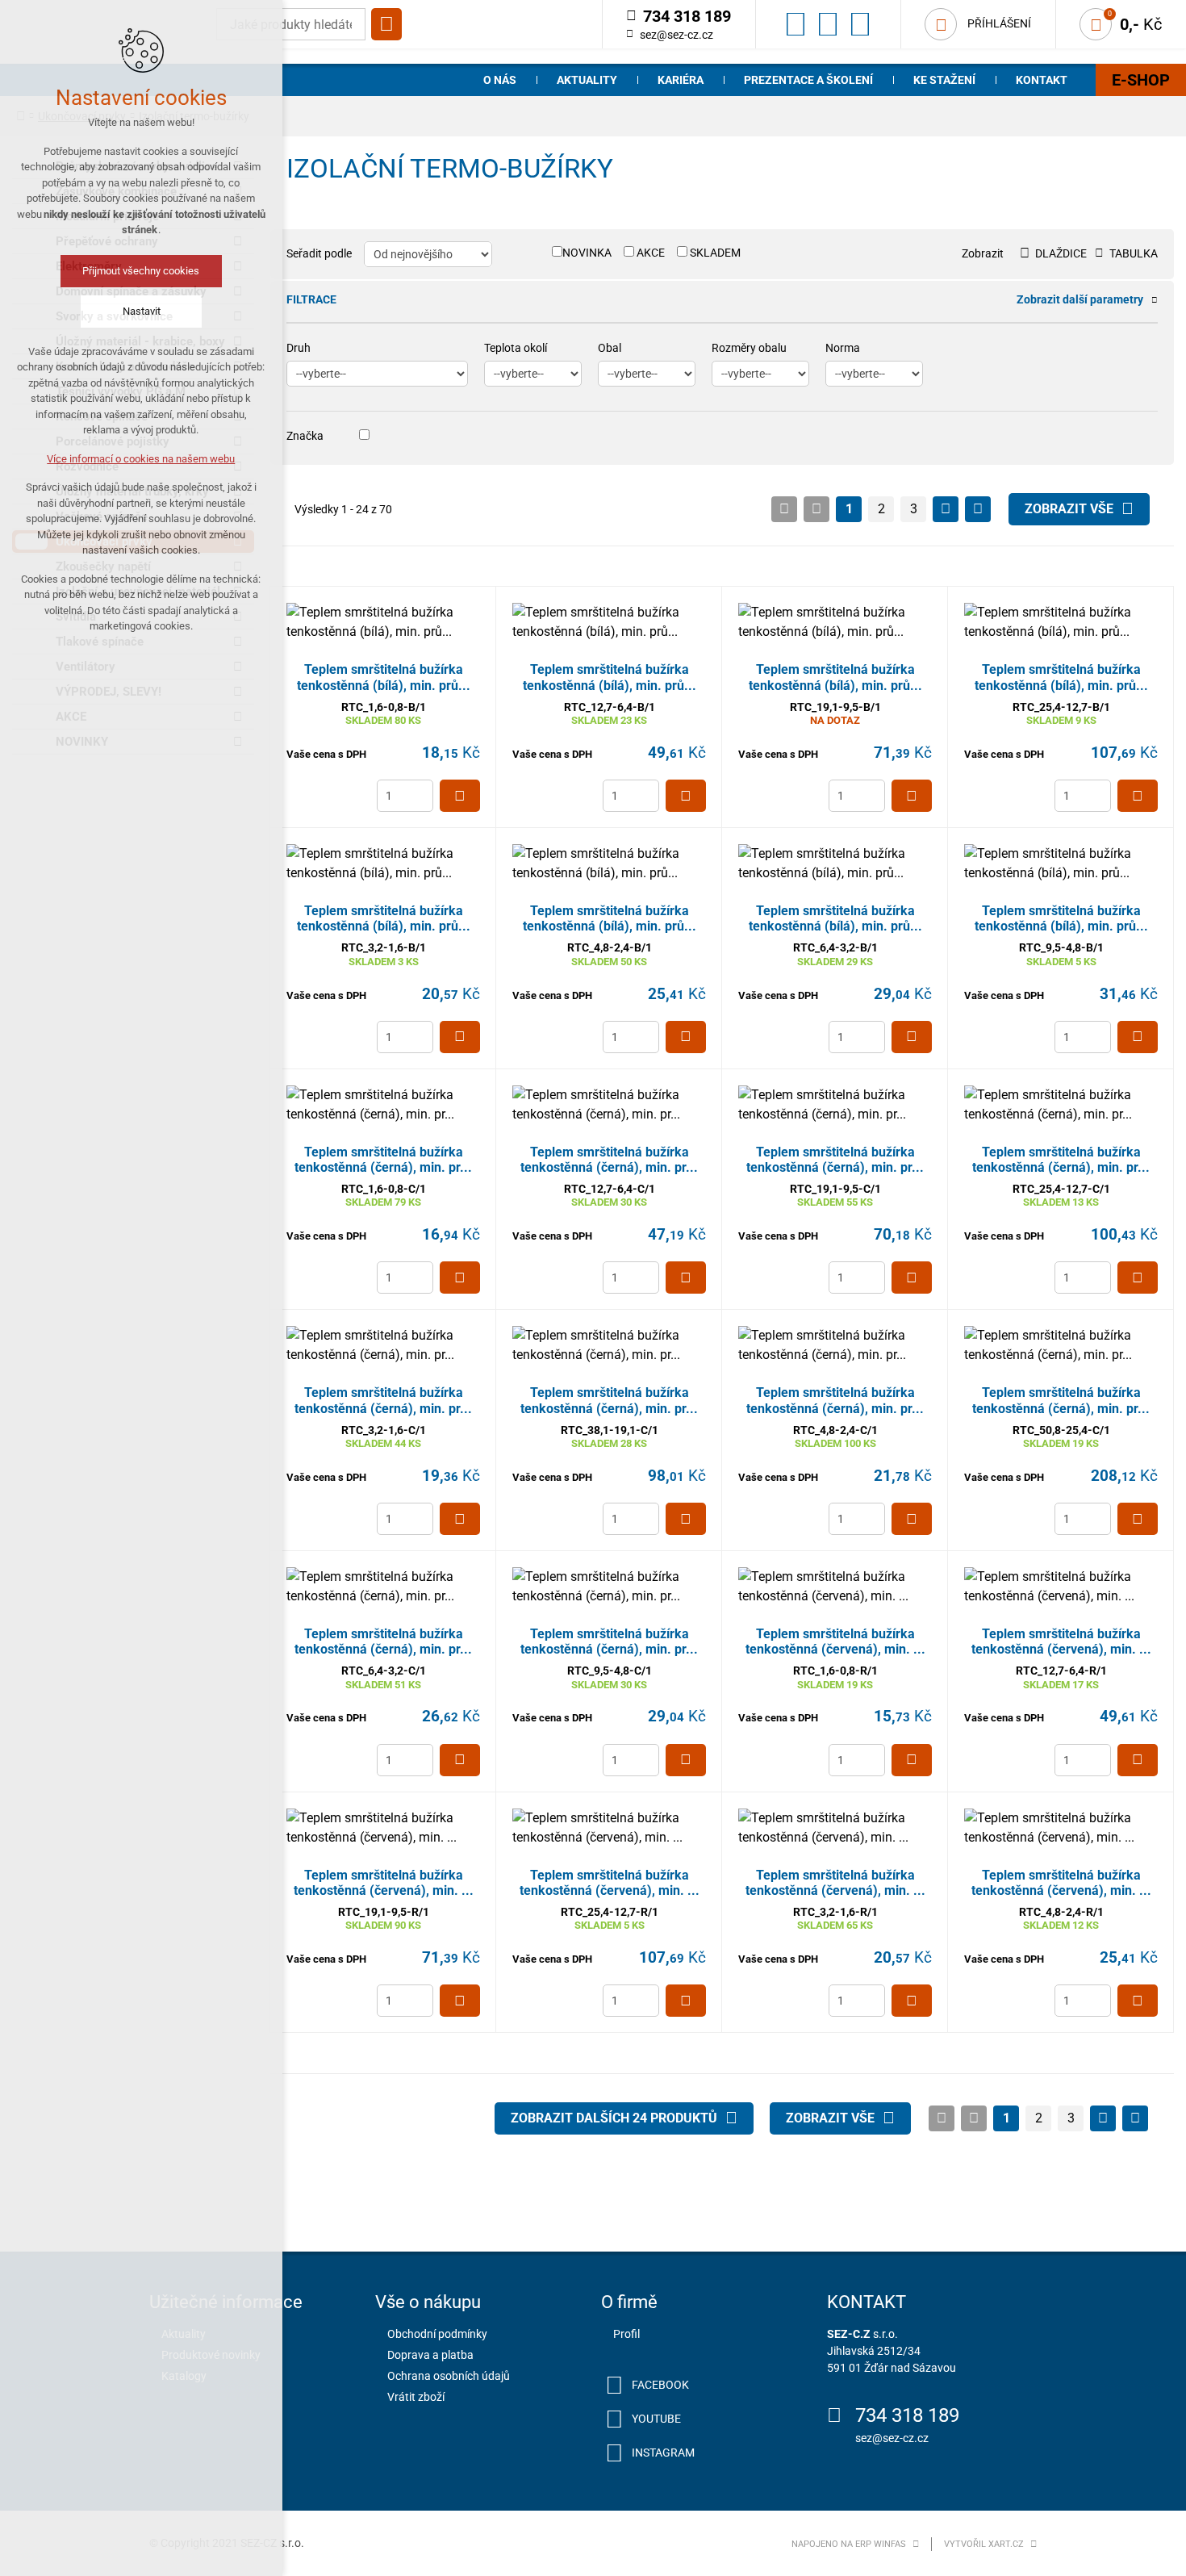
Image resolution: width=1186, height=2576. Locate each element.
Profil (626, 2334)
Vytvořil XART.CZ (984, 2544)
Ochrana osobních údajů (449, 2376)
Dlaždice (1061, 253)
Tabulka (1134, 253)
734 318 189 (907, 2415)
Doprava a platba (430, 2355)
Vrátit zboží (416, 2397)
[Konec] (978, 509)
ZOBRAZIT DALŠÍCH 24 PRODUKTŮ (614, 2118)
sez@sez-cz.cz (677, 35)
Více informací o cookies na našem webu (142, 459)
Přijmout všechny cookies (142, 271)
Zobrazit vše (1069, 509)
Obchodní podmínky (437, 2334)
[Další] (946, 509)
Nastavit (142, 311)
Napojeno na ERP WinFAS (849, 2544)
